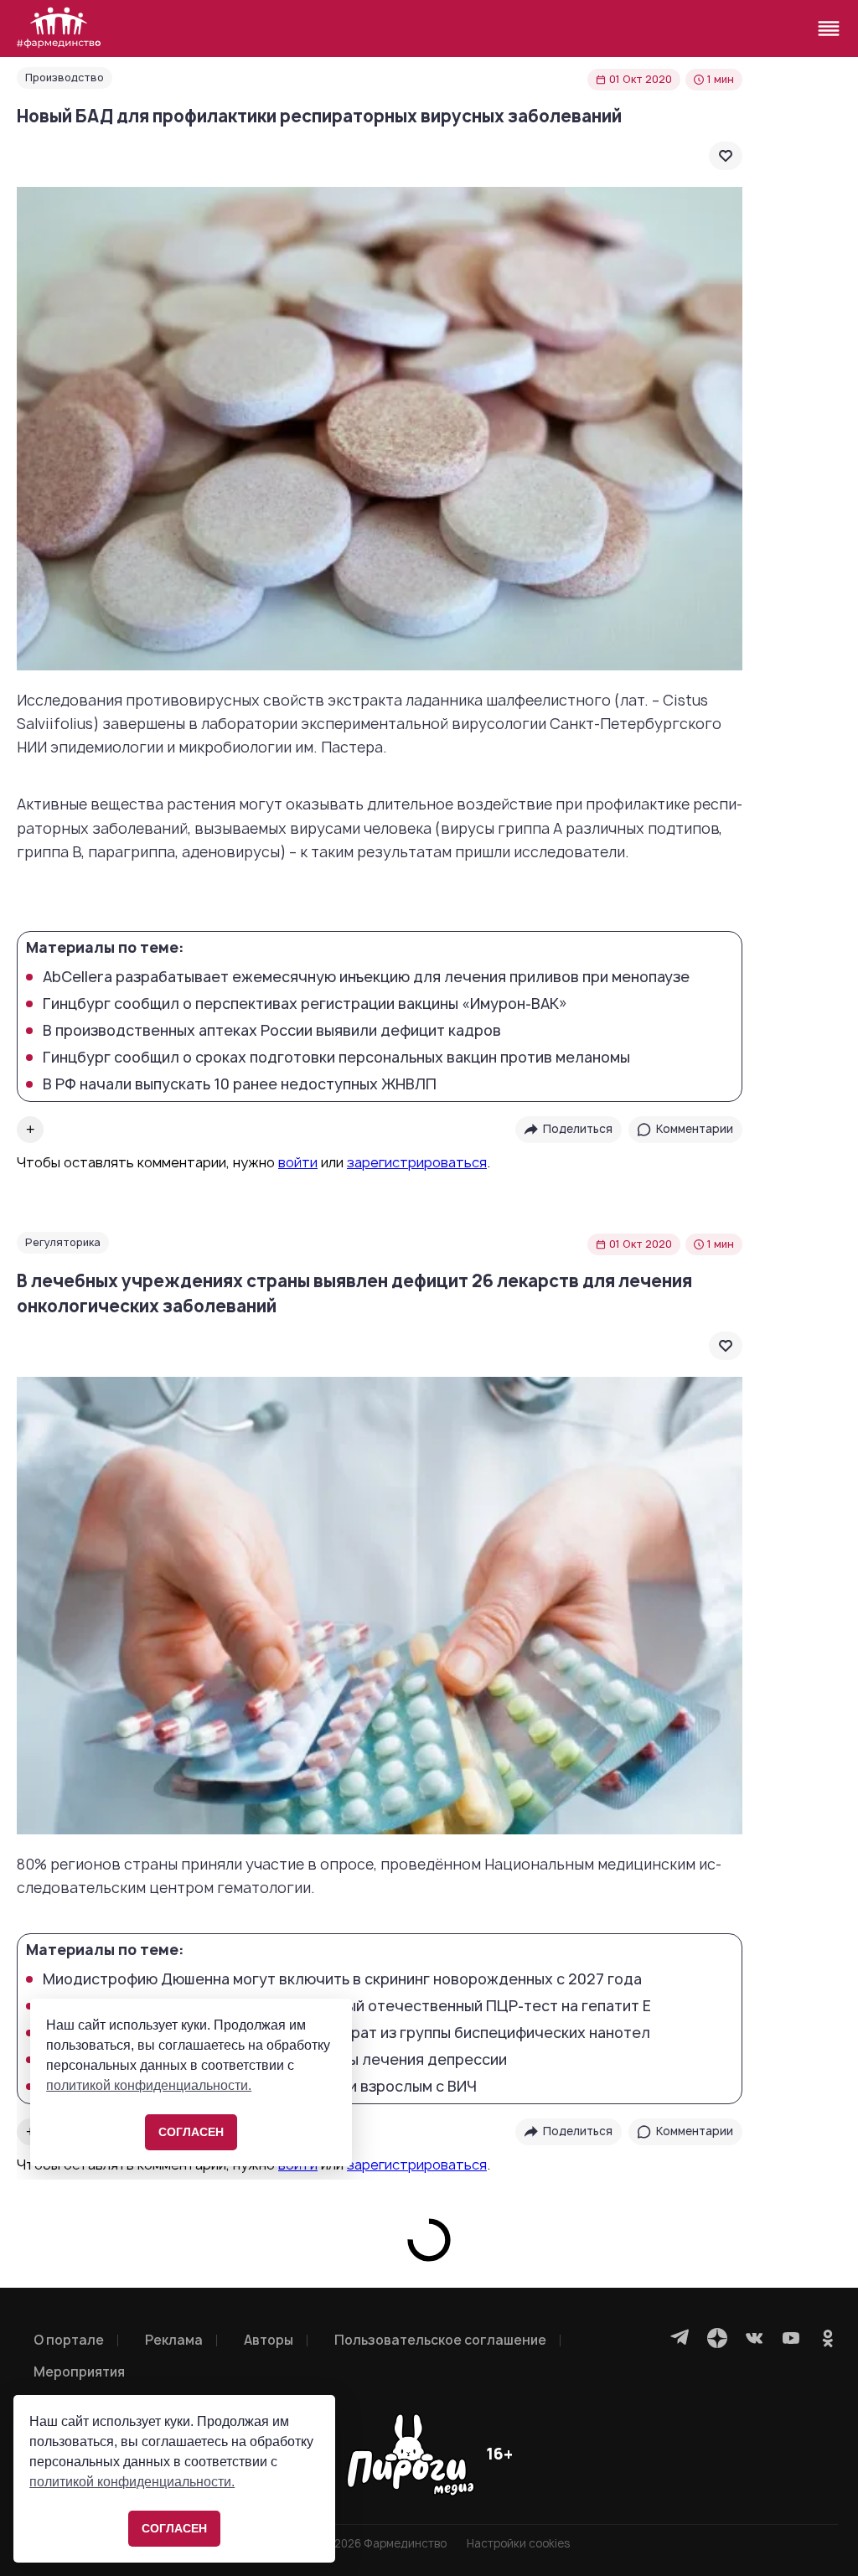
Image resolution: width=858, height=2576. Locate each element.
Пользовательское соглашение (440, 2340)
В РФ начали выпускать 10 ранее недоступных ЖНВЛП (240, 1084)
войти (298, 1162)
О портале (69, 2340)
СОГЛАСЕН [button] (174, 2528)
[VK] (754, 2338)
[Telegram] (680, 2338)
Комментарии (695, 1129)
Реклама (174, 2340)
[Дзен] (717, 2338)
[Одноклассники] (828, 2338)
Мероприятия (79, 2372)
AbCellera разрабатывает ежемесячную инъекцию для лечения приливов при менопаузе (366, 977)
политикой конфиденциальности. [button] (132, 2482)
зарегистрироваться (417, 1162)
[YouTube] (791, 2338)
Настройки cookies (518, 2544)
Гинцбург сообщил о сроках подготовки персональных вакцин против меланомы (336, 1058)
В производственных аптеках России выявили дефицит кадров (272, 1031)
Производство (65, 78)
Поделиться (578, 1129)
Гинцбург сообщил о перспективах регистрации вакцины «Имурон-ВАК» (305, 1004)
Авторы (269, 2340)
